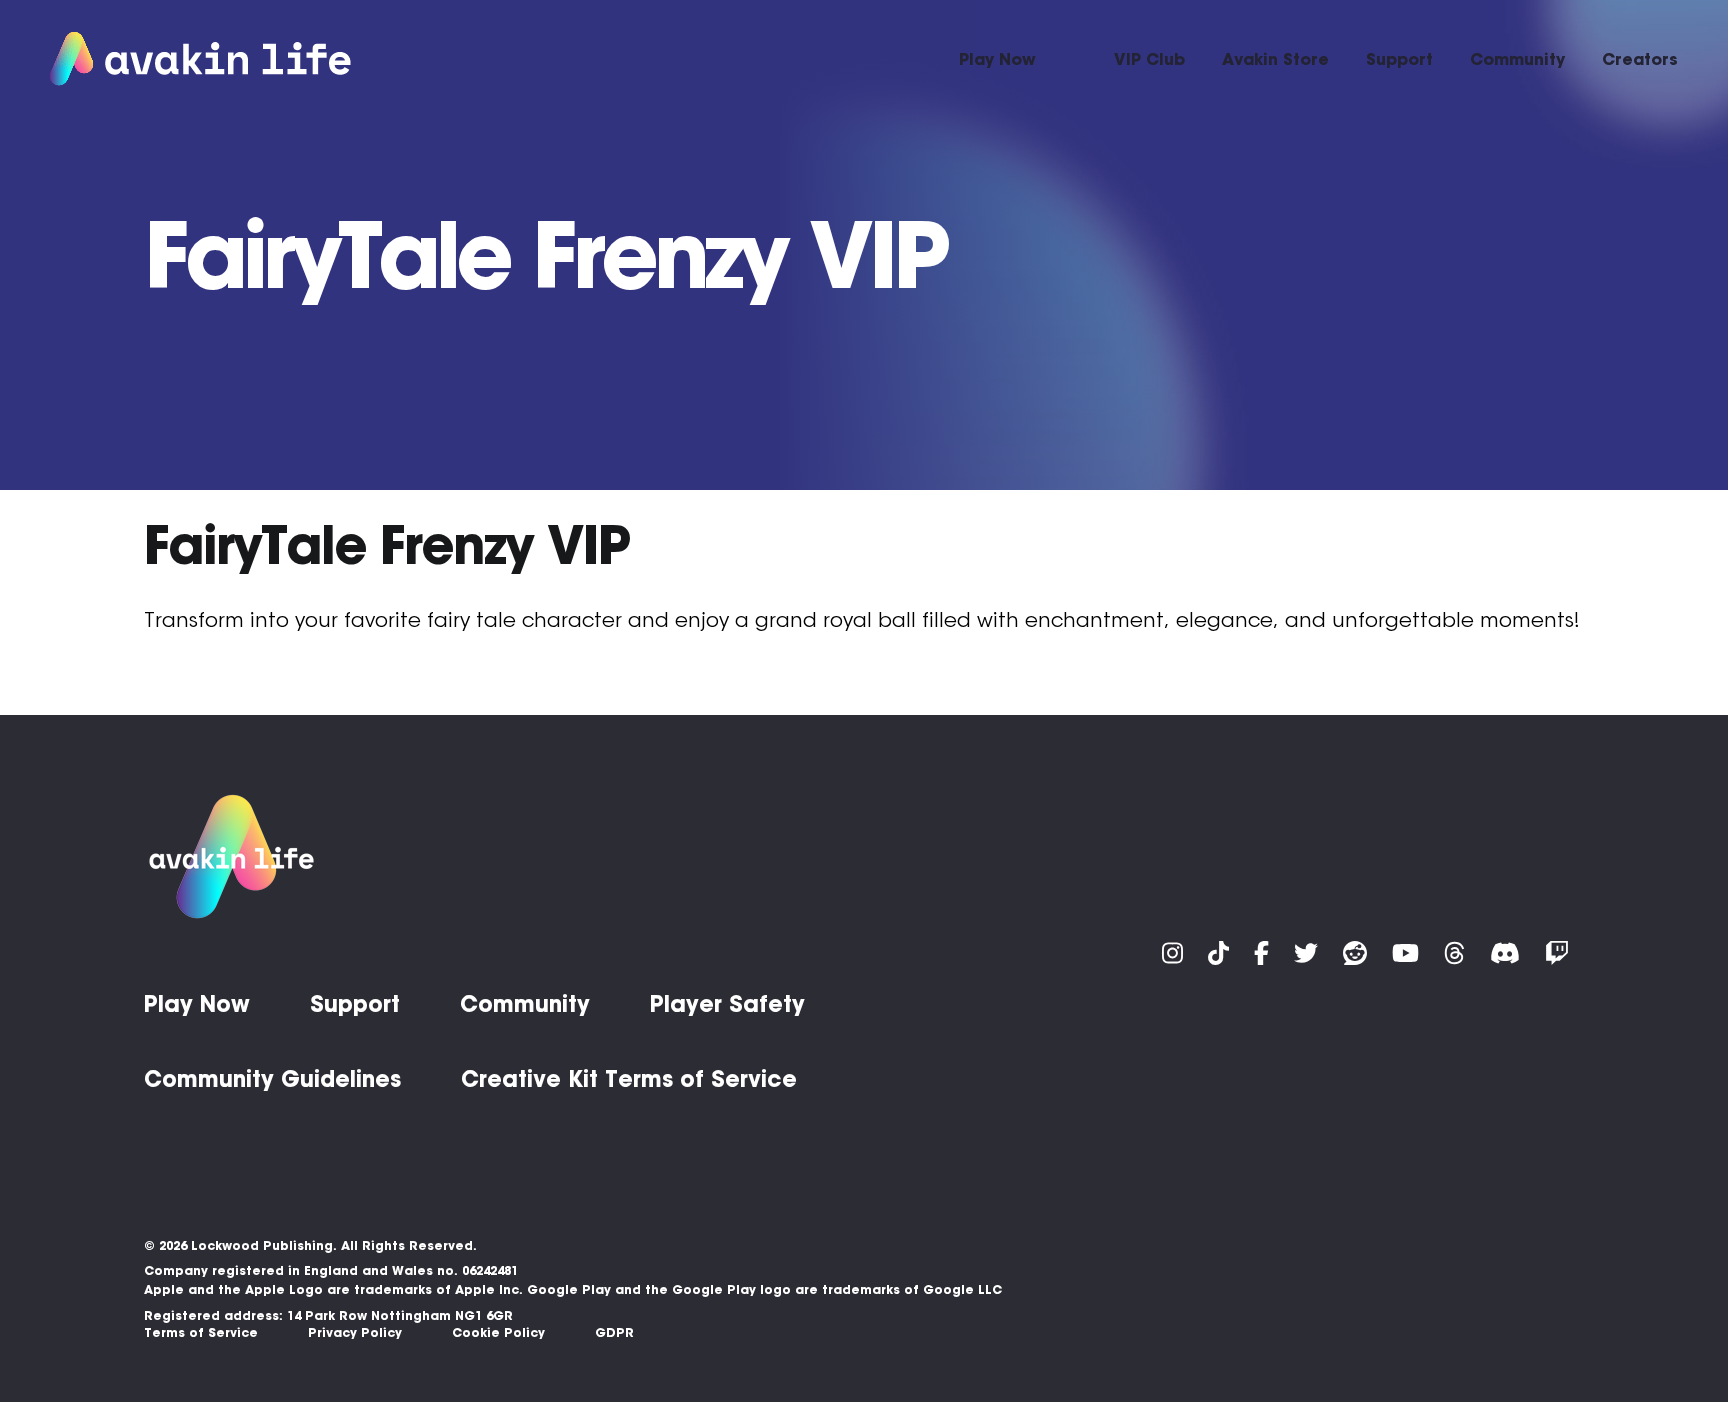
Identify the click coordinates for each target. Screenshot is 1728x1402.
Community (1517, 59)
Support (1399, 59)
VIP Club (1149, 59)
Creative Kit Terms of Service (629, 1079)
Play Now (997, 59)
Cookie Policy (498, 1332)
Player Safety (727, 1004)
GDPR (614, 1332)
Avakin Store (1275, 59)
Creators (1640, 59)
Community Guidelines (272, 1079)
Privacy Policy (355, 1332)
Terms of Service (201, 1332)
